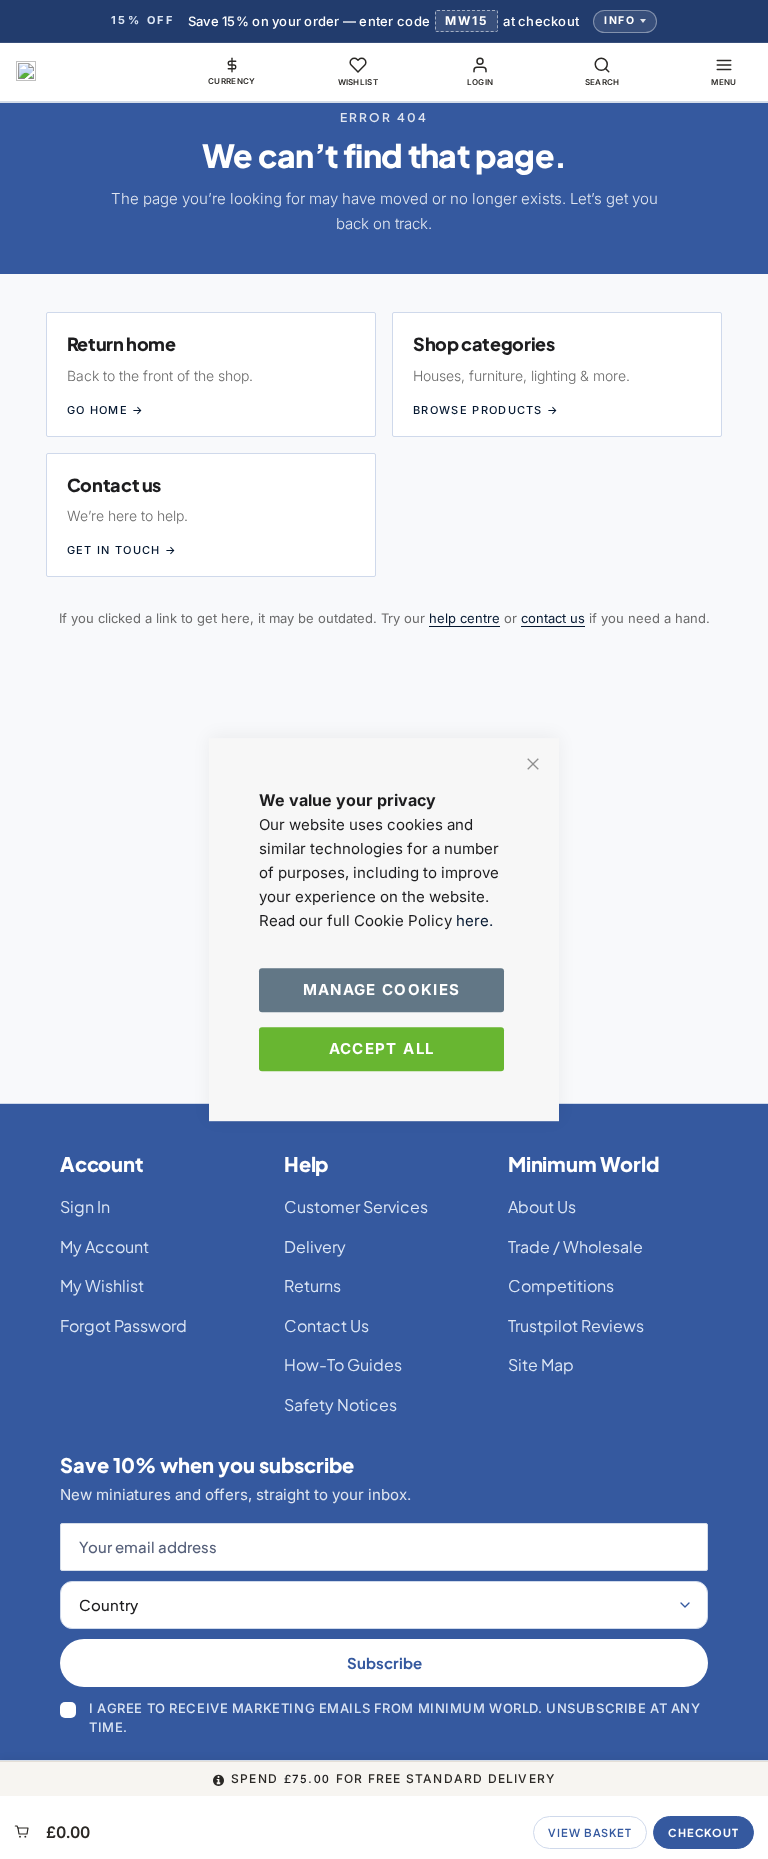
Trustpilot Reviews (576, 1325)
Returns (312, 1285)
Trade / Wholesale (575, 1246)
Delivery (315, 1246)
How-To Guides (343, 1364)
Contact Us (326, 1325)
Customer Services (356, 1206)
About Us (542, 1206)
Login (480, 82)
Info (619, 20)
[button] (232, 71)
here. (474, 920)
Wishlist (358, 82)
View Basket (590, 1832)
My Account (104, 1246)
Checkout (703, 1832)
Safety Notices (340, 1404)
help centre (464, 618)
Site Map (541, 1364)
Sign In (85, 1206)
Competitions (561, 1285)
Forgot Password (123, 1325)
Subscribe (384, 1662)
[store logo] (26, 71)
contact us (553, 618)
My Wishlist (102, 1285)
